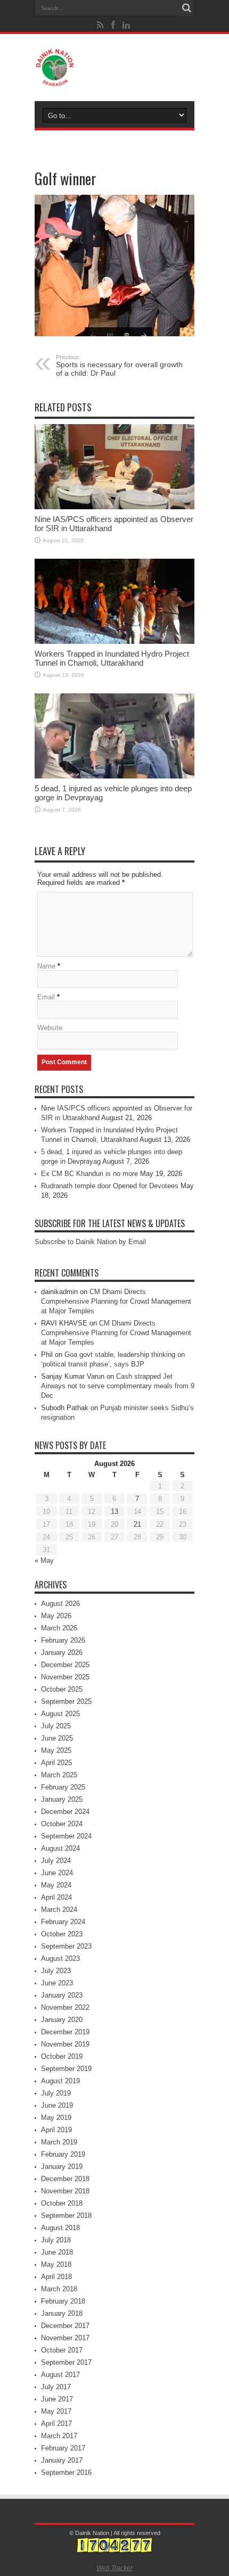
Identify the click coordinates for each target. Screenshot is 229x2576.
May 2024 (56, 1885)
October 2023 (62, 1934)
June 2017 (57, 2399)
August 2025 (60, 1714)
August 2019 (60, 2081)
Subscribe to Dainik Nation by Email (90, 1242)
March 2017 (59, 2436)
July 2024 (56, 1861)
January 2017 (62, 2460)
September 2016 (66, 2473)
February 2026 (63, 1640)
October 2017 (62, 2350)
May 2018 (56, 2264)
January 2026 (62, 1653)
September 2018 (66, 2215)
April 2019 (56, 2130)
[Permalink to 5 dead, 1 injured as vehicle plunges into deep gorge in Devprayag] (114, 736)
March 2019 (59, 2142)
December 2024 (65, 1812)
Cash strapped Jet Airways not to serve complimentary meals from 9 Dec (118, 1386)
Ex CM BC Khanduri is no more (89, 1174)
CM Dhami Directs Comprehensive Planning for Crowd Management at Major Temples (116, 1301)
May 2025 (56, 1750)
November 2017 (65, 2338)
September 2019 (66, 2069)
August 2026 (60, 1604)
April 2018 (56, 2277)
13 (114, 1511)
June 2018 (57, 2252)
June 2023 (57, 1983)
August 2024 (60, 1848)
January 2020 (62, 2020)
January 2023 (62, 1995)
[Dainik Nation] (114, 68)
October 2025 (62, 1689)
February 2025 (63, 1787)
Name (46, 966)
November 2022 (65, 2007)
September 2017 (66, 2362)
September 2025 (66, 1701)
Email (46, 997)
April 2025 (56, 1763)
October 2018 (62, 2203)
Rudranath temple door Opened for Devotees (110, 1186)
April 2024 (56, 1897)
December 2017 (65, 2326)
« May (44, 1560)
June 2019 (57, 2105)
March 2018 (59, 2289)
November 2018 (65, 2191)
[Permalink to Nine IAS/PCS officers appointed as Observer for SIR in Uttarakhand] (114, 467)
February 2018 (63, 2301)
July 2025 (56, 1726)
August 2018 (60, 2228)
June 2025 (57, 1738)
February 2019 (63, 2154)
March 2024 (59, 1910)
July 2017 (56, 2387)
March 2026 (59, 1628)
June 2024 (57, 1873)
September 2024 (66, 1836)
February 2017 (63, 2448)
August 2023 (60, 1958)
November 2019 (65, 2044)
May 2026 (56, 1616)
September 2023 (66, 1946)
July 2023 (56, 1971)
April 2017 (56, 2424)
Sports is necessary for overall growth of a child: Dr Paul (119, 366)
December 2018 (65, 2179)
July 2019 (56, 2093)
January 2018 (62, 2313)
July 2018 (56, 2240)
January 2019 (62, 2167)
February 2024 (63, 1922)
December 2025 (65, 1665)
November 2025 (65, 1677)
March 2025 (59, 1775)
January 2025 (62, 1799)
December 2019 (65, 2032)
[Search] (186, 8)
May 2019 (56, 2118)
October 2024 (62, 1824)
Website (50, 1028)
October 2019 (62, 2056)
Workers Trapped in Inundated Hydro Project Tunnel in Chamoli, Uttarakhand (112, 658)
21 (137, 1524)
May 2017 (56, 2411)
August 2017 (60, 2375)
